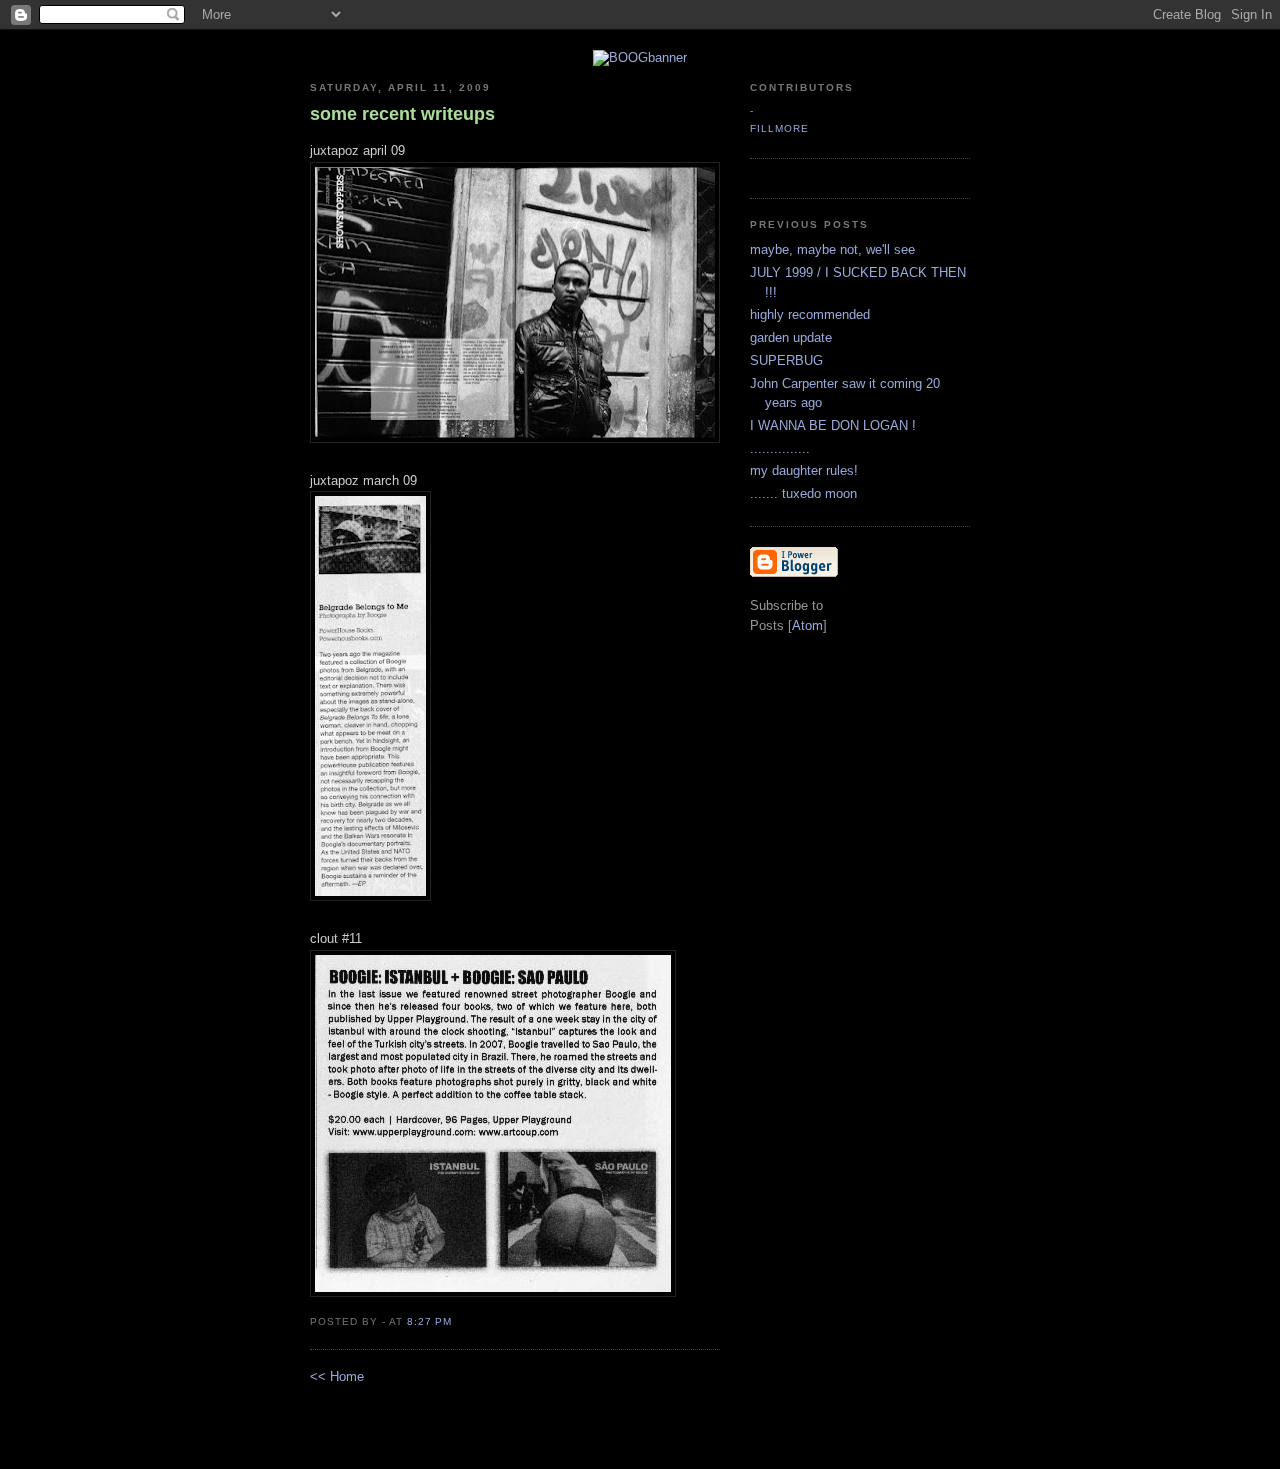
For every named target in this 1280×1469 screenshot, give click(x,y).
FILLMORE (779, 128)
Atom (807, 625)
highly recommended (810, 314)
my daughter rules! (804, 470)
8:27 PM (429, 1321)
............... (780, 448)
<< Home (337, 1376)
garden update (791, 337)
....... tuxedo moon (803, 493)
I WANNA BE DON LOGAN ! (833, 425)
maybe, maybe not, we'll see (832, 249)
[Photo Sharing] (640, 57)
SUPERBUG (786, 360)
